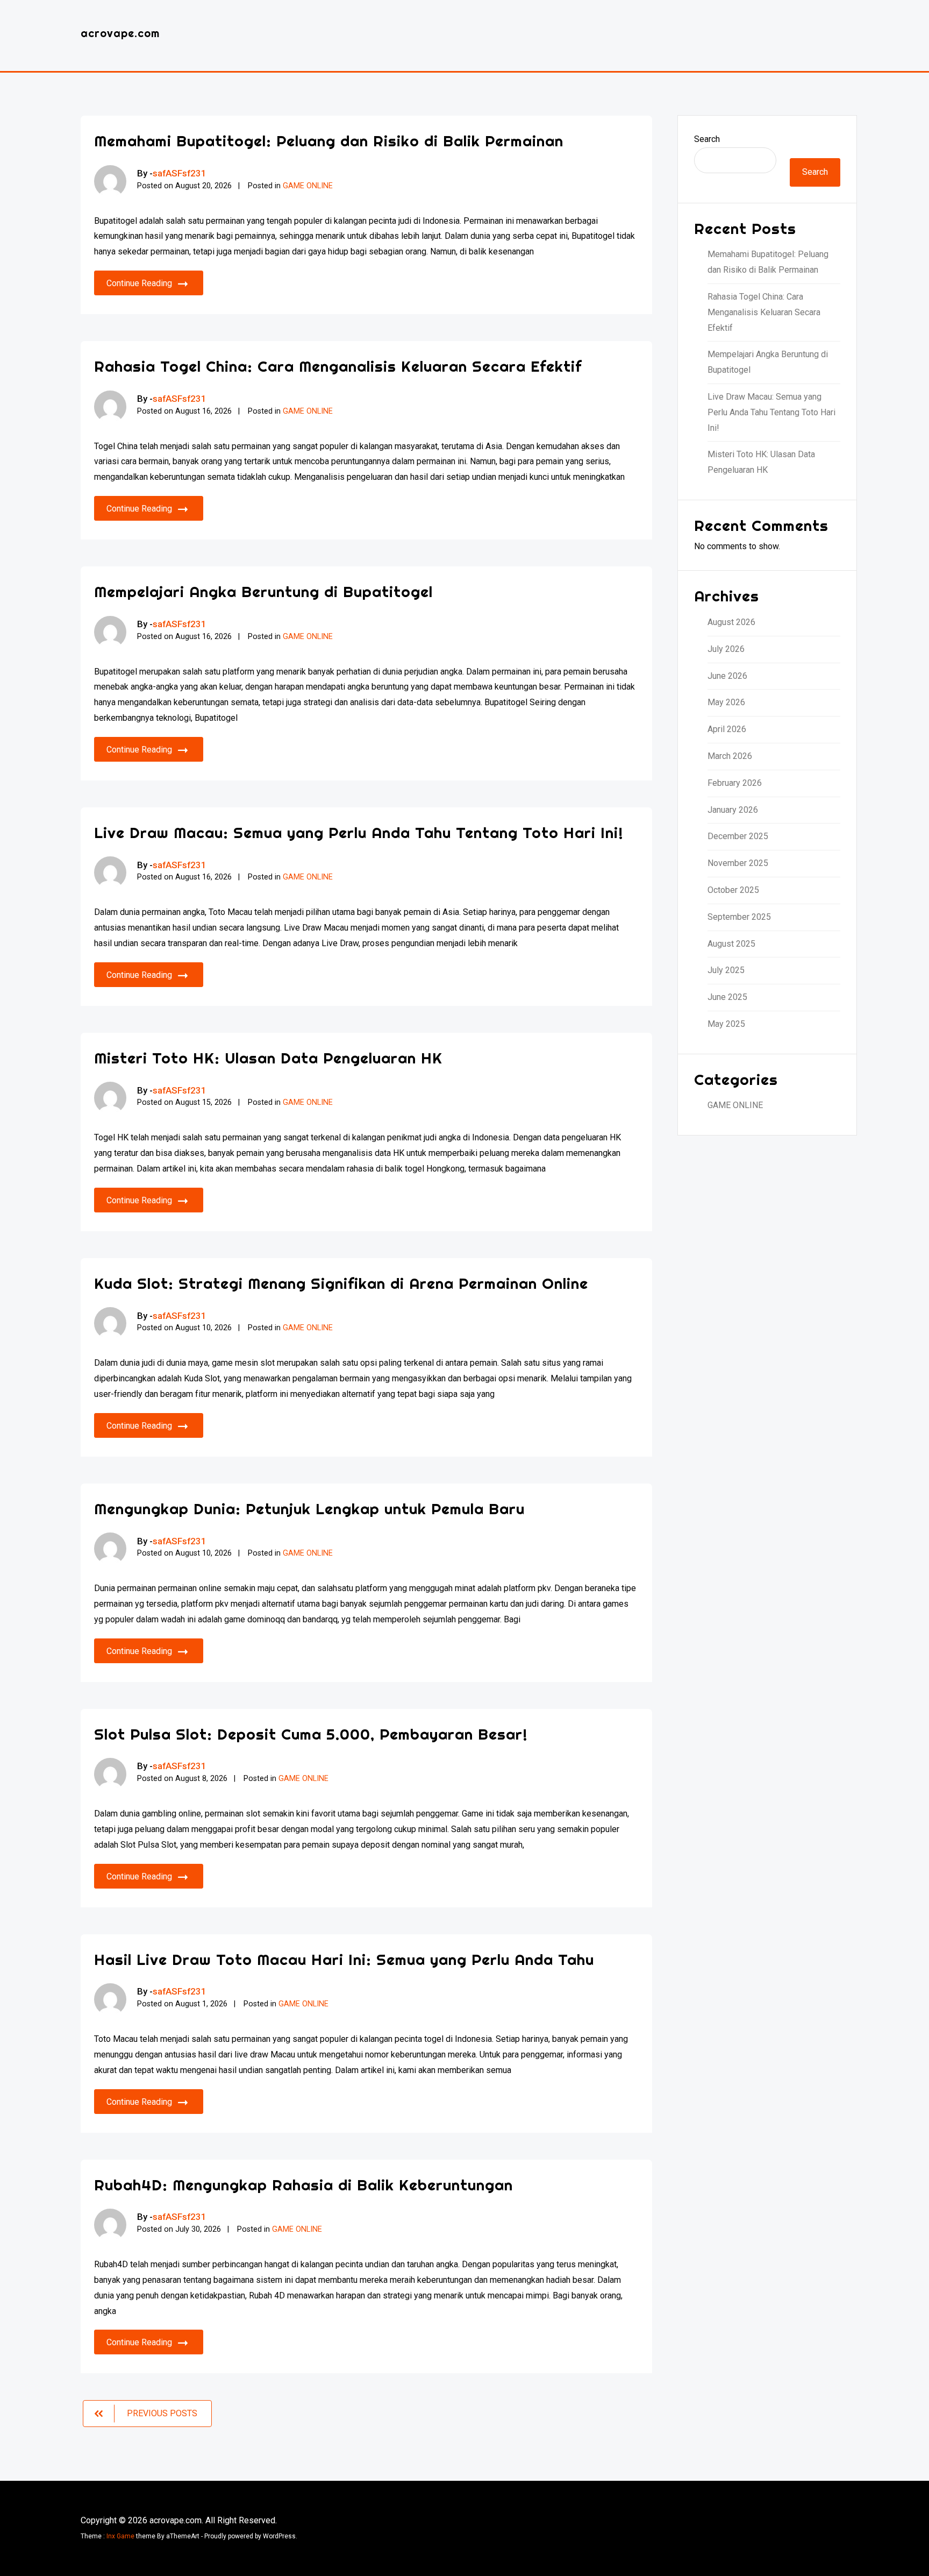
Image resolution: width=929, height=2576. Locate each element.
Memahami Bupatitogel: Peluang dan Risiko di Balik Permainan (329, 141)
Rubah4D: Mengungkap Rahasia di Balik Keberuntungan (303, 2185)
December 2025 (738, 836)
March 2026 (730, 756)
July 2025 (726, 970)
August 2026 (731, 622)
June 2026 (727, 676)
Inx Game (120, 2536)
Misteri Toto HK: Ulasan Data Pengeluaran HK (268, 1058)
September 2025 (739, 917)
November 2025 (738, 863)
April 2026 (727, 729)
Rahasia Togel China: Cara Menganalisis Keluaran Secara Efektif (338, 366)
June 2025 (727, 997)
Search (707, 139)
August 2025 (731, 944)
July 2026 (726, 649)
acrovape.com (120, 33)
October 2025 (733, 890)
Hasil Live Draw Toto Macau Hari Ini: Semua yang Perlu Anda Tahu (344, 1959)
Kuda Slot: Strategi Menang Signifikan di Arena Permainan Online (341, 1283)
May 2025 (726, 1024)
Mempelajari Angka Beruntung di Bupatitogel (263, 591)
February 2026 (735, 783)
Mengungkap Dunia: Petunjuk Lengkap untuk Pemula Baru (309, 1509)
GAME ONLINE (308, 186)
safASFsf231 (180, 173)
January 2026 (733, 810)
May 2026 (726, 702)
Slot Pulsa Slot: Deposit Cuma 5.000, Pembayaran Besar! (311, 1734)
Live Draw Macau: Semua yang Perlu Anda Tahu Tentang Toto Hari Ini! (359, 832)
